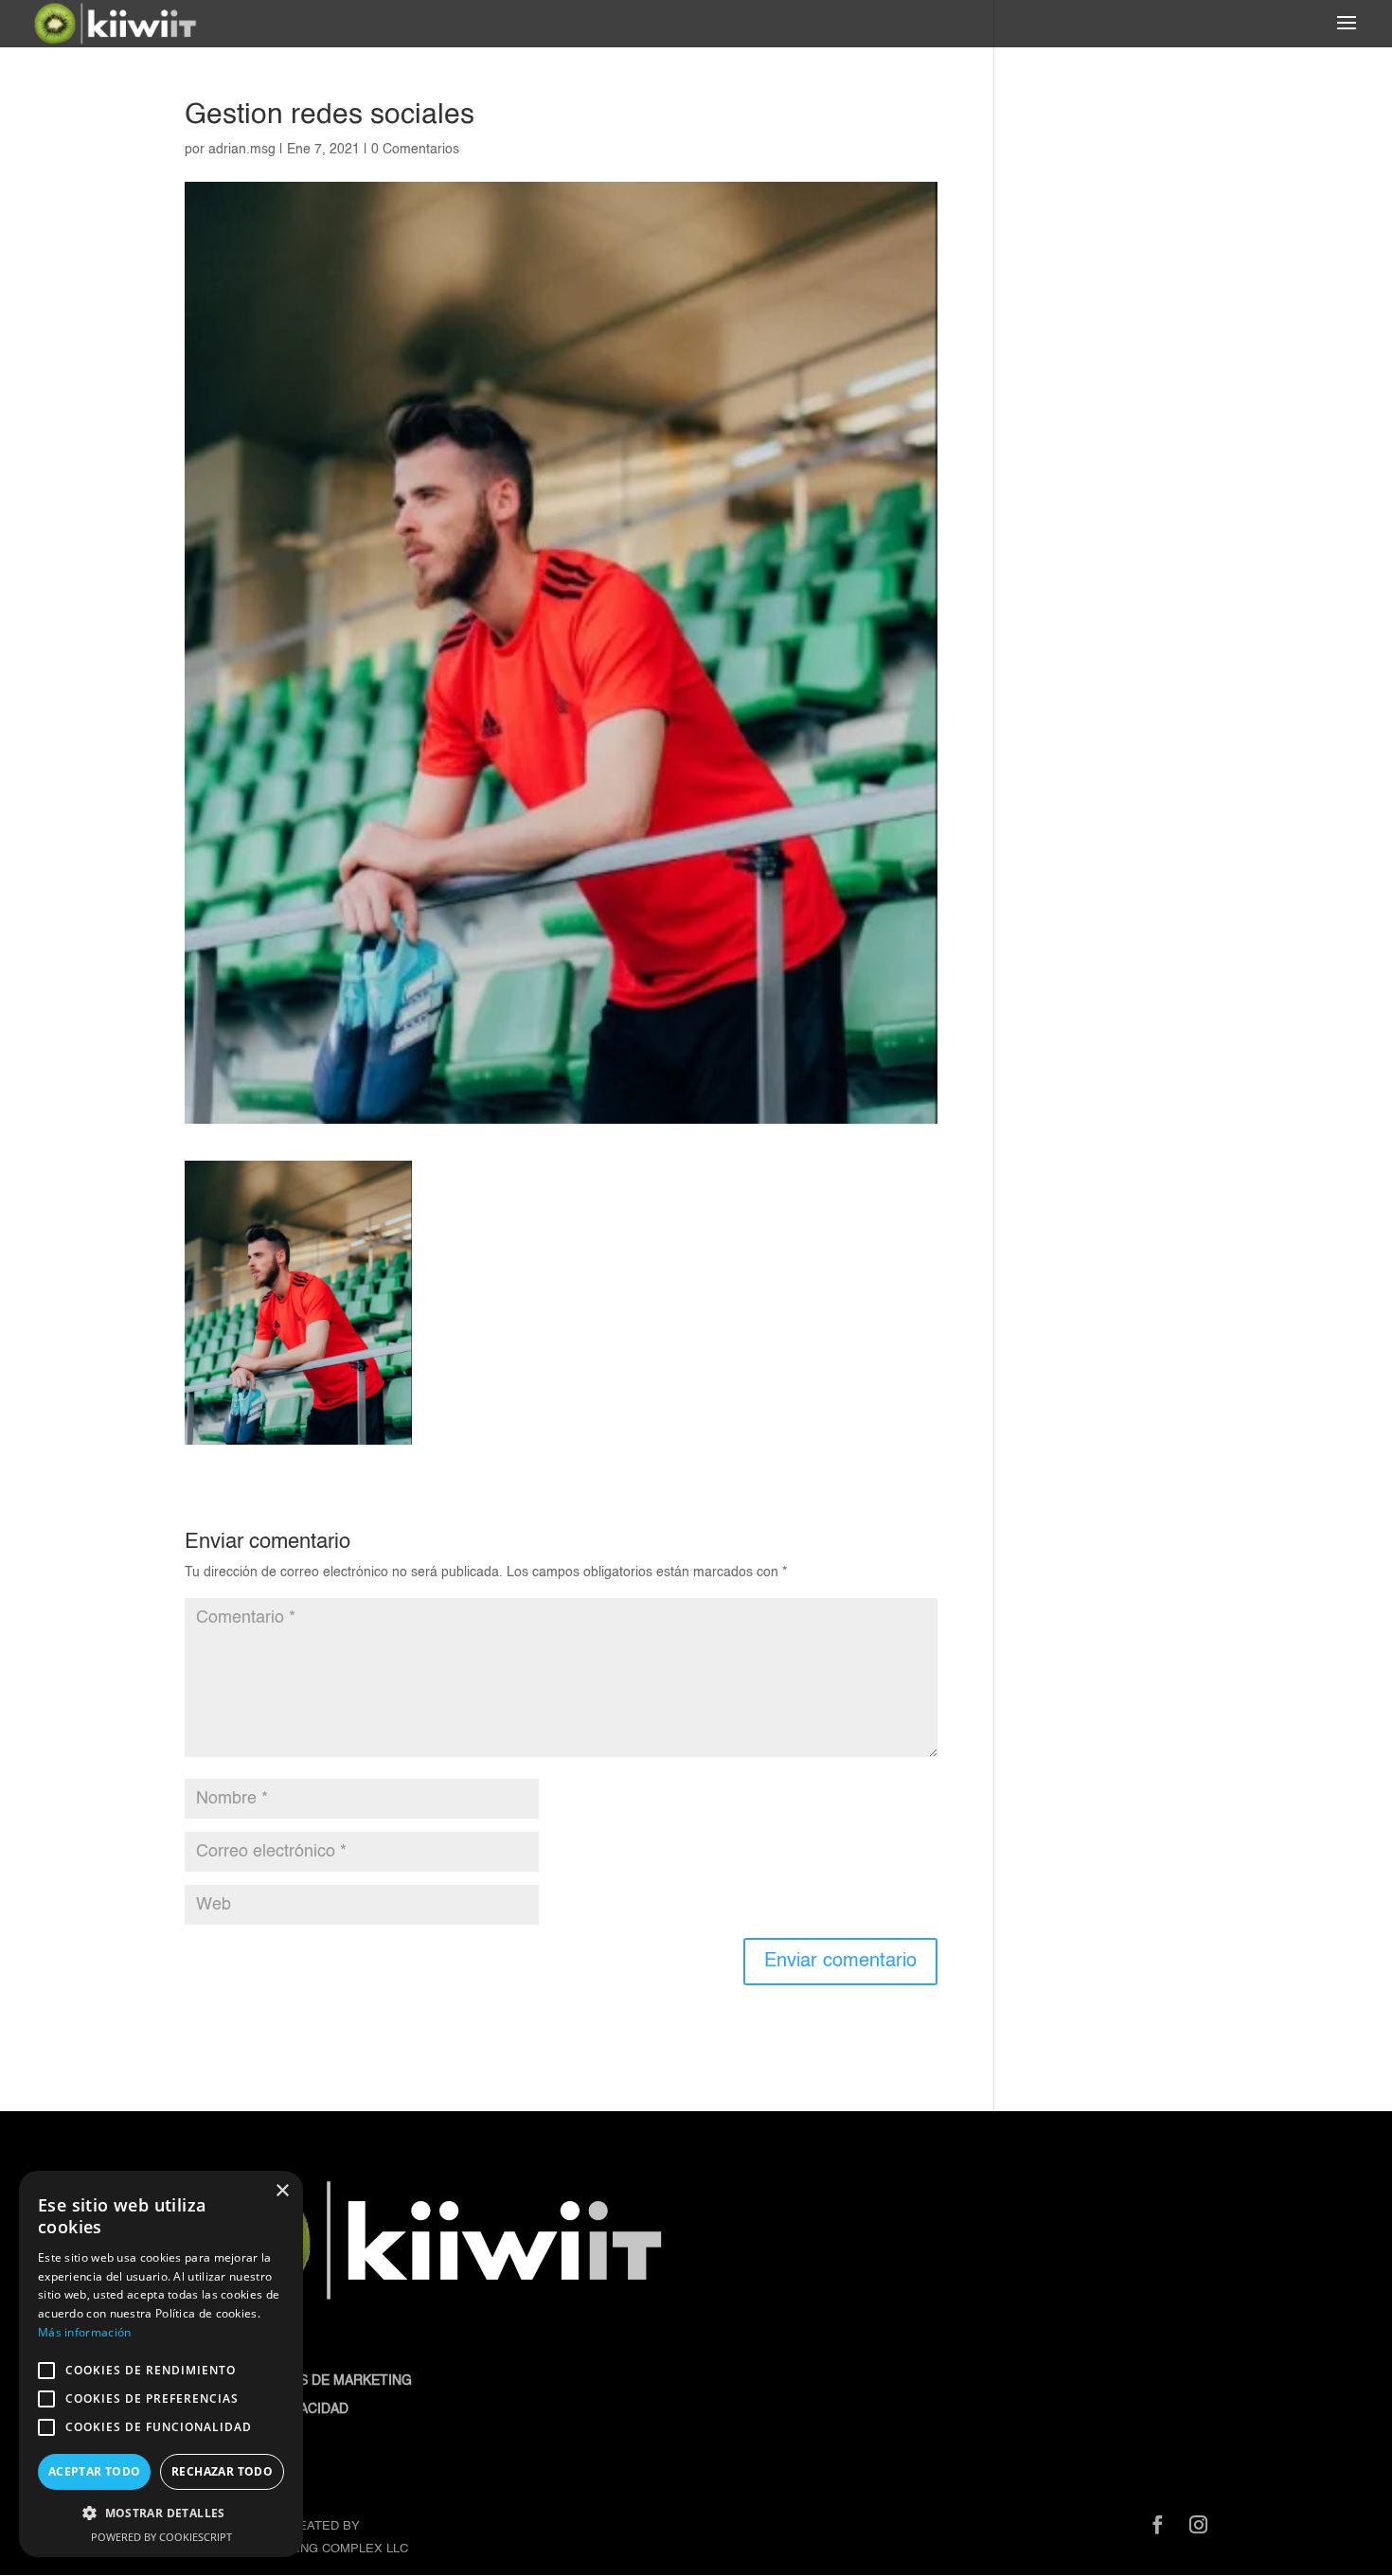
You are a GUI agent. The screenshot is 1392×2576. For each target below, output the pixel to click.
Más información (85, 2332)
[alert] (161, 2364)
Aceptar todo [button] (95, 2471)
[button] (161, 2514)
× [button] (282, 2191)
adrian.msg (242, 150)
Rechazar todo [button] (222, 2471)
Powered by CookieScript (161, 2537)
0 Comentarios (415, 150)
